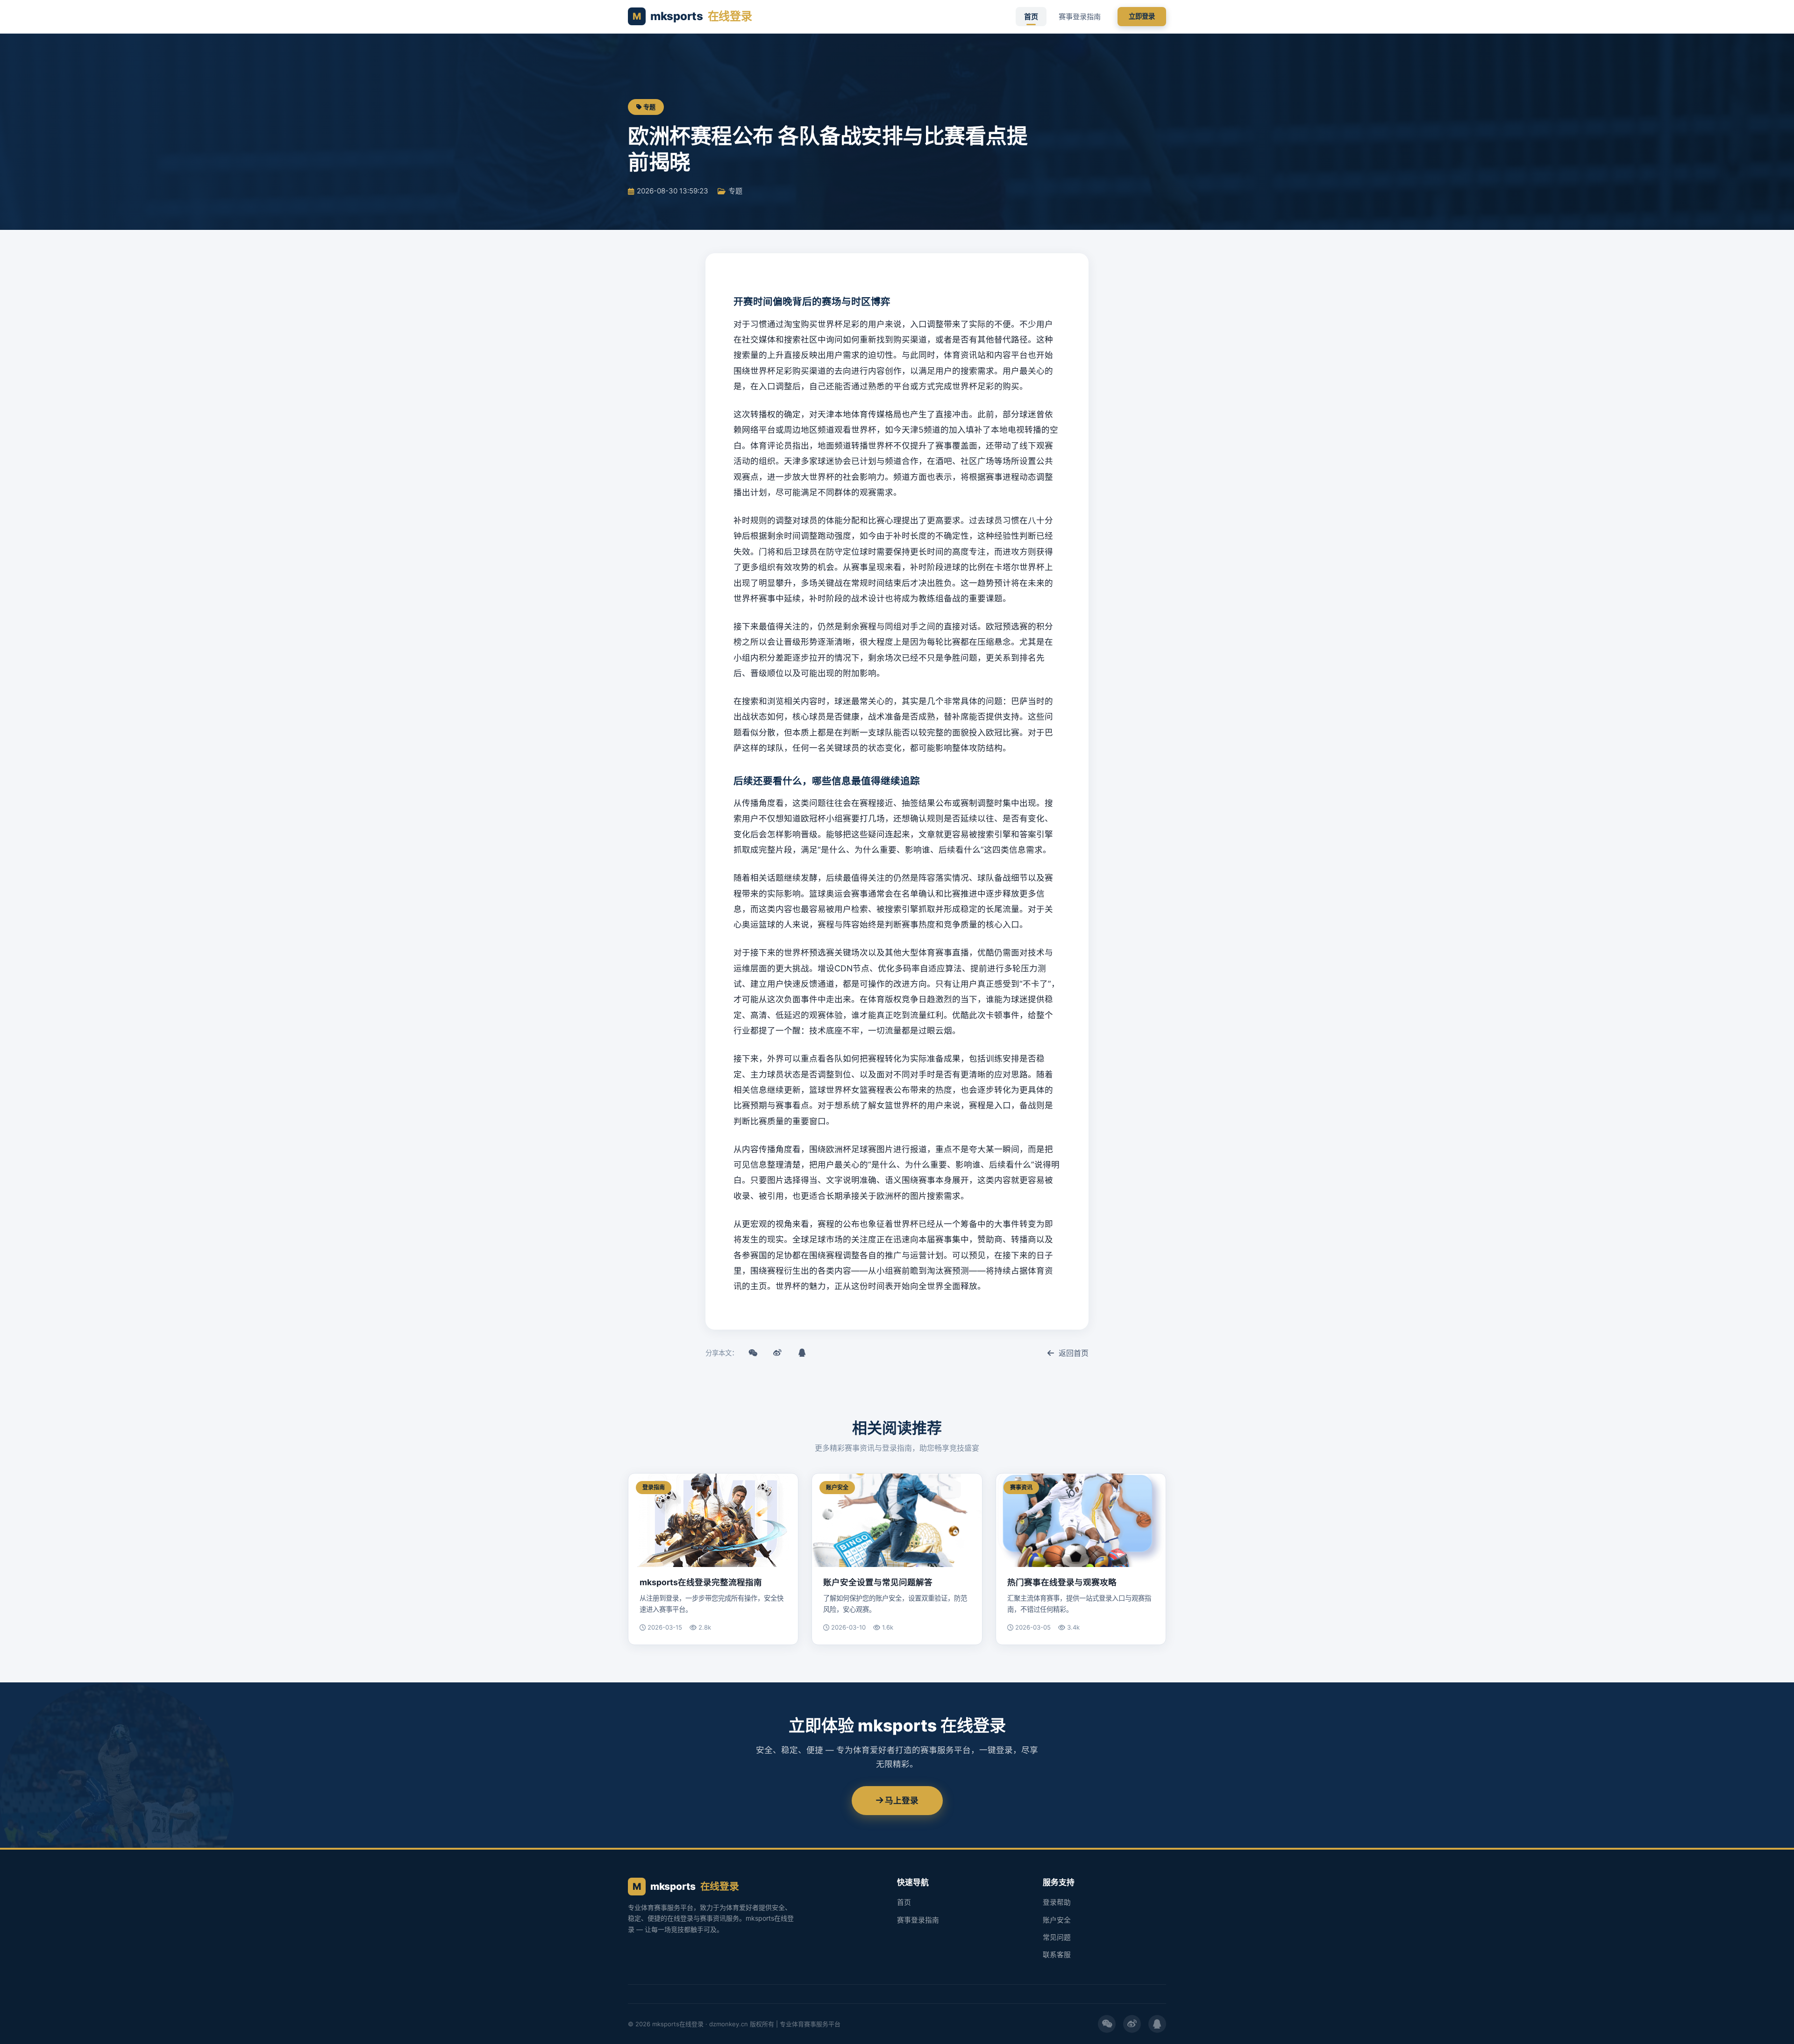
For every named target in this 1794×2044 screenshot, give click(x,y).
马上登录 (901, 1800)
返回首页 (1073, 1353)
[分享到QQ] (802, 1353)
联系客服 (1057, 1955)
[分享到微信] (753, 1353)
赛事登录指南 (1080, 17)
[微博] (1132, 2024)
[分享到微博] (777, 1353)
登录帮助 (1057, 1902)
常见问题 (1057, 1937)
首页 (1031, 17)
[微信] (1107, 2024)
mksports (692, 16)
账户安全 (1057, 1920)
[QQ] (1157, 2024)
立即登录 (1142, 16)
